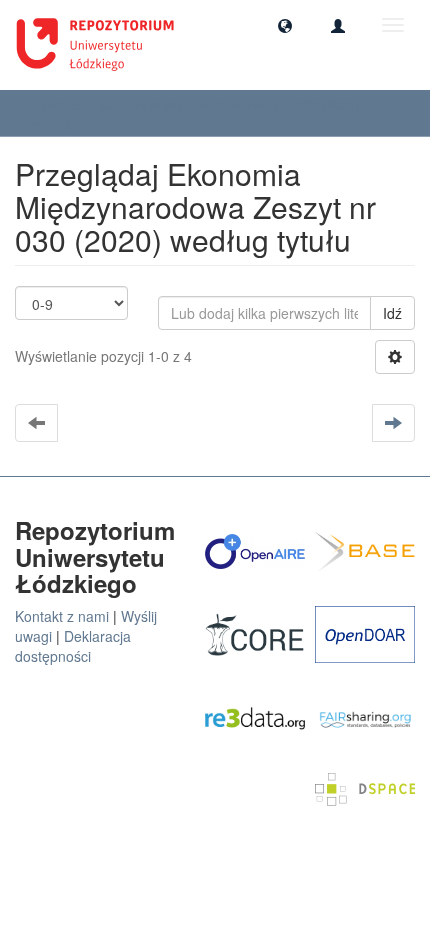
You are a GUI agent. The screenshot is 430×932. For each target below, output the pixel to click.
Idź (392, 313)
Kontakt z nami (62, 616)
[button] (285, 25)
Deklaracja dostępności (73, 646)
